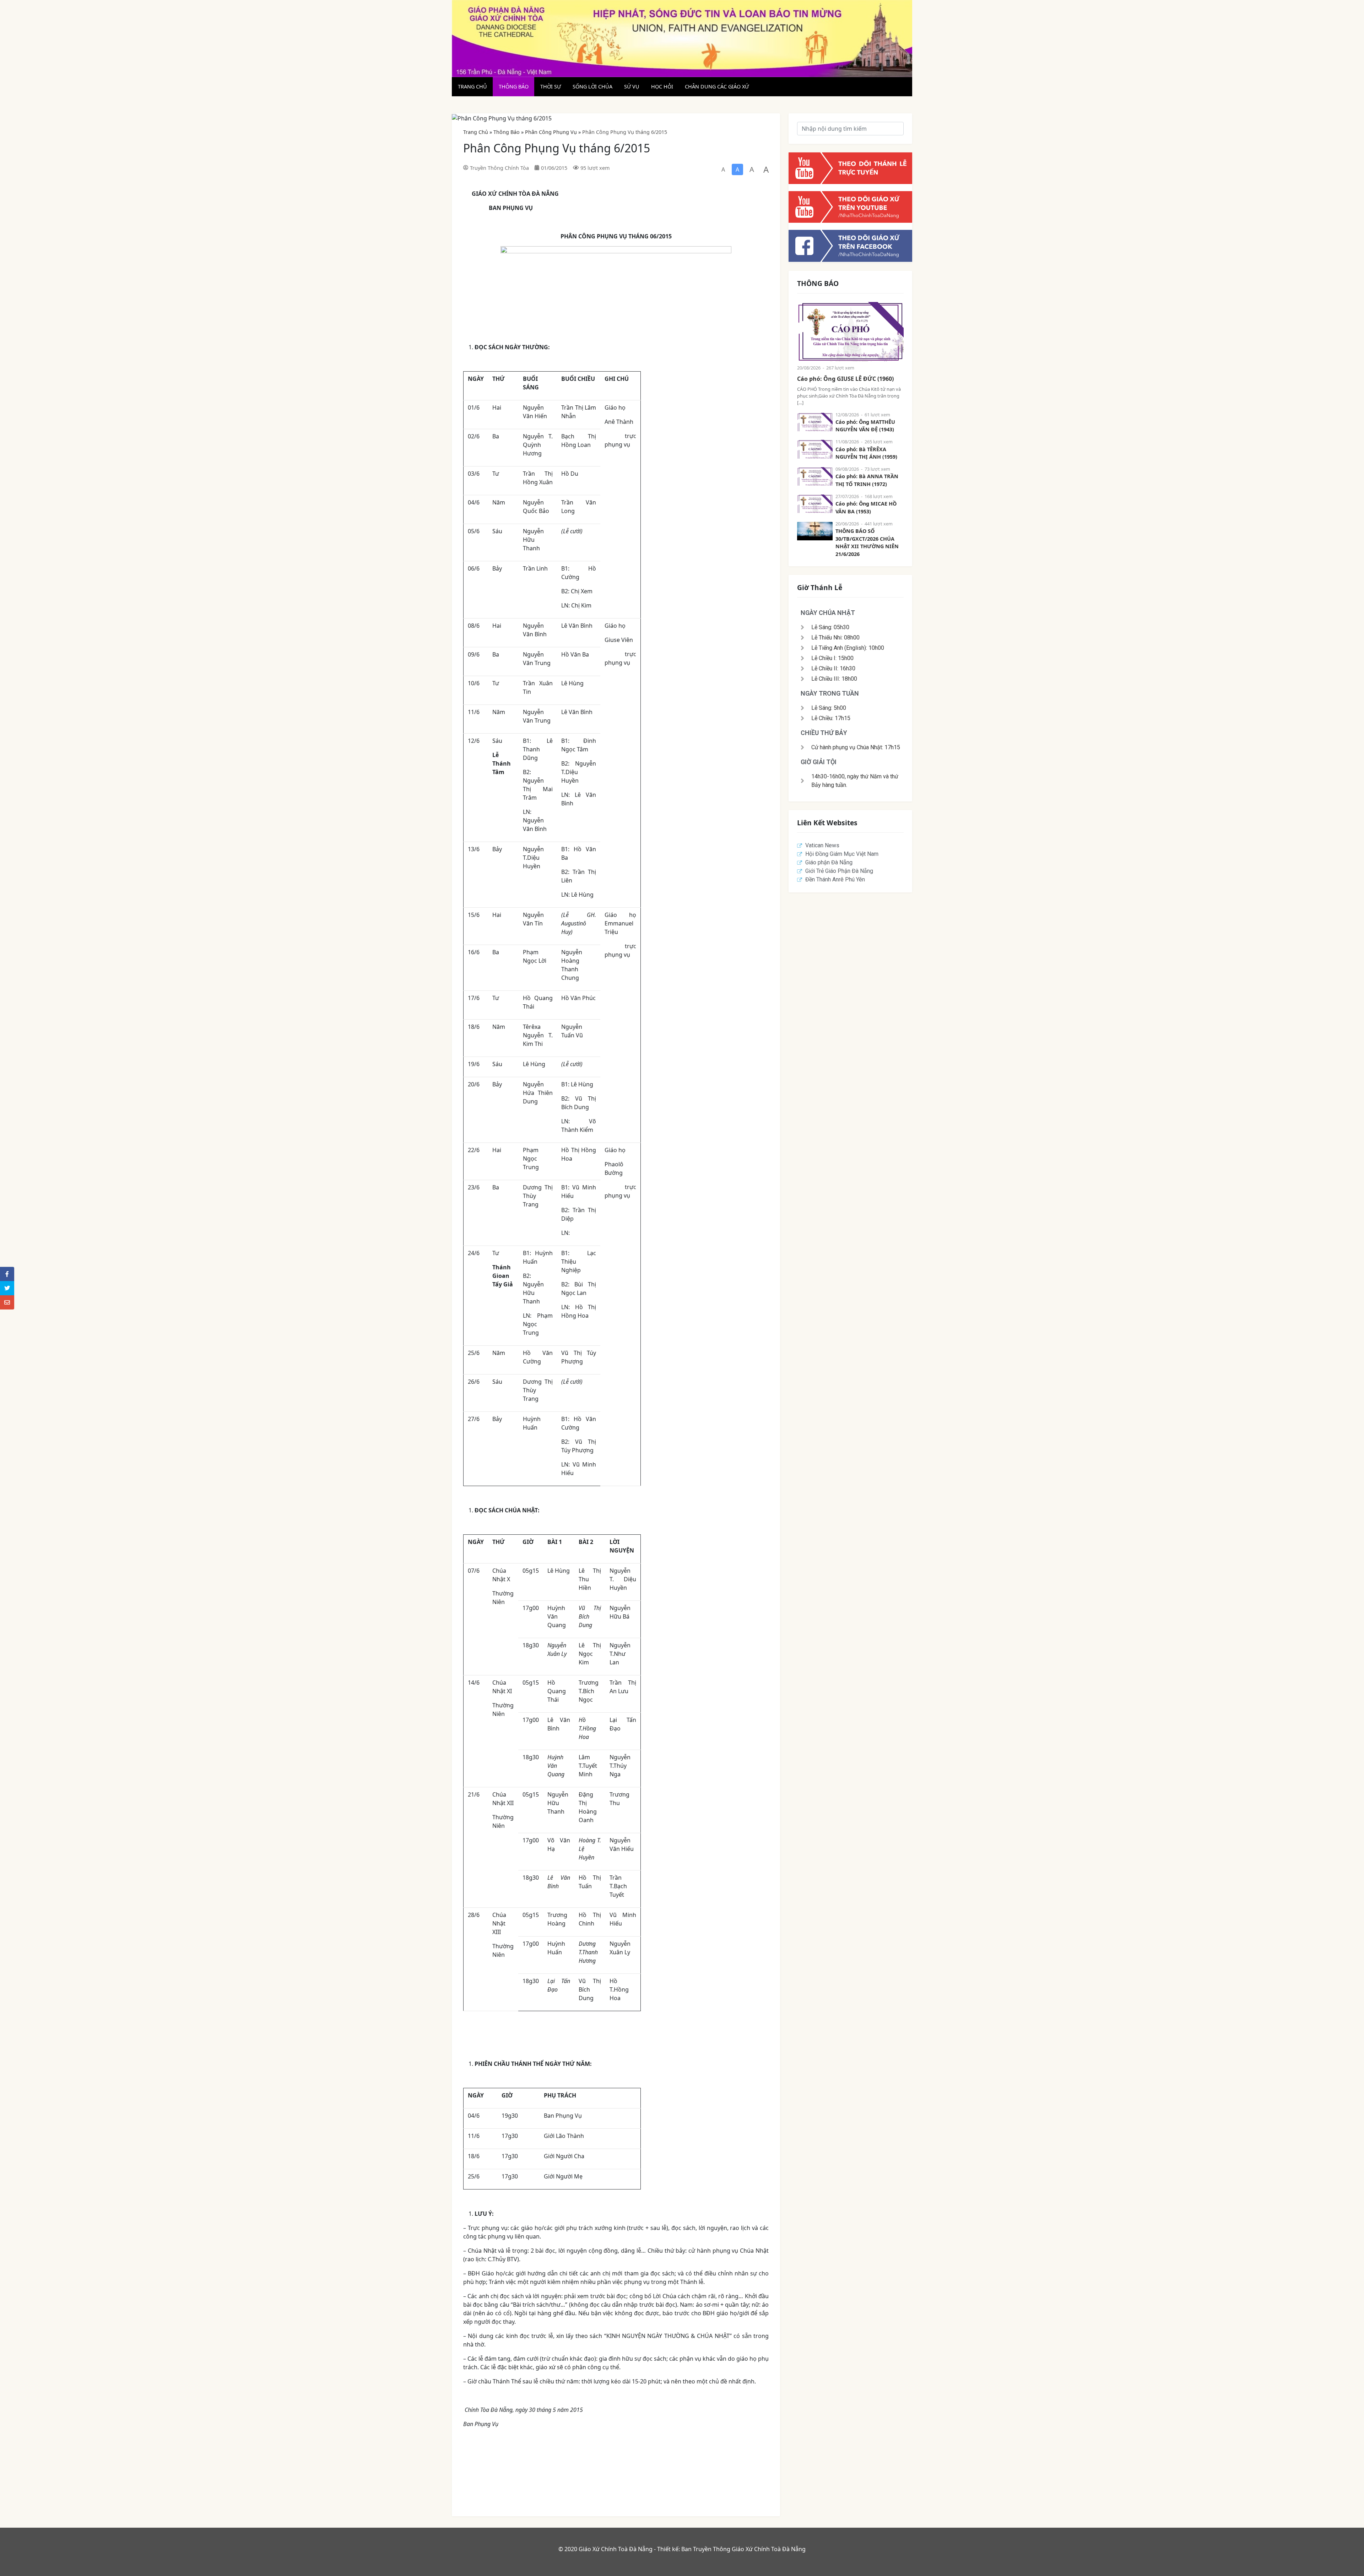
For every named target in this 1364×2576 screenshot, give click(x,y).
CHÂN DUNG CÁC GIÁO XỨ (717, 87)
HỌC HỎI (662, 87)
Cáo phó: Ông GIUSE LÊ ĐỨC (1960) (845, 379)
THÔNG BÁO (514, 87)
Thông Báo (507, 132)
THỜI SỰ (551, 87)
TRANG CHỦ (472, 87)
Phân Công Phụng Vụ (551, 132)
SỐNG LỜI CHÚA (592, 87)
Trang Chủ (476, 132)
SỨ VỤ (632, 87)
